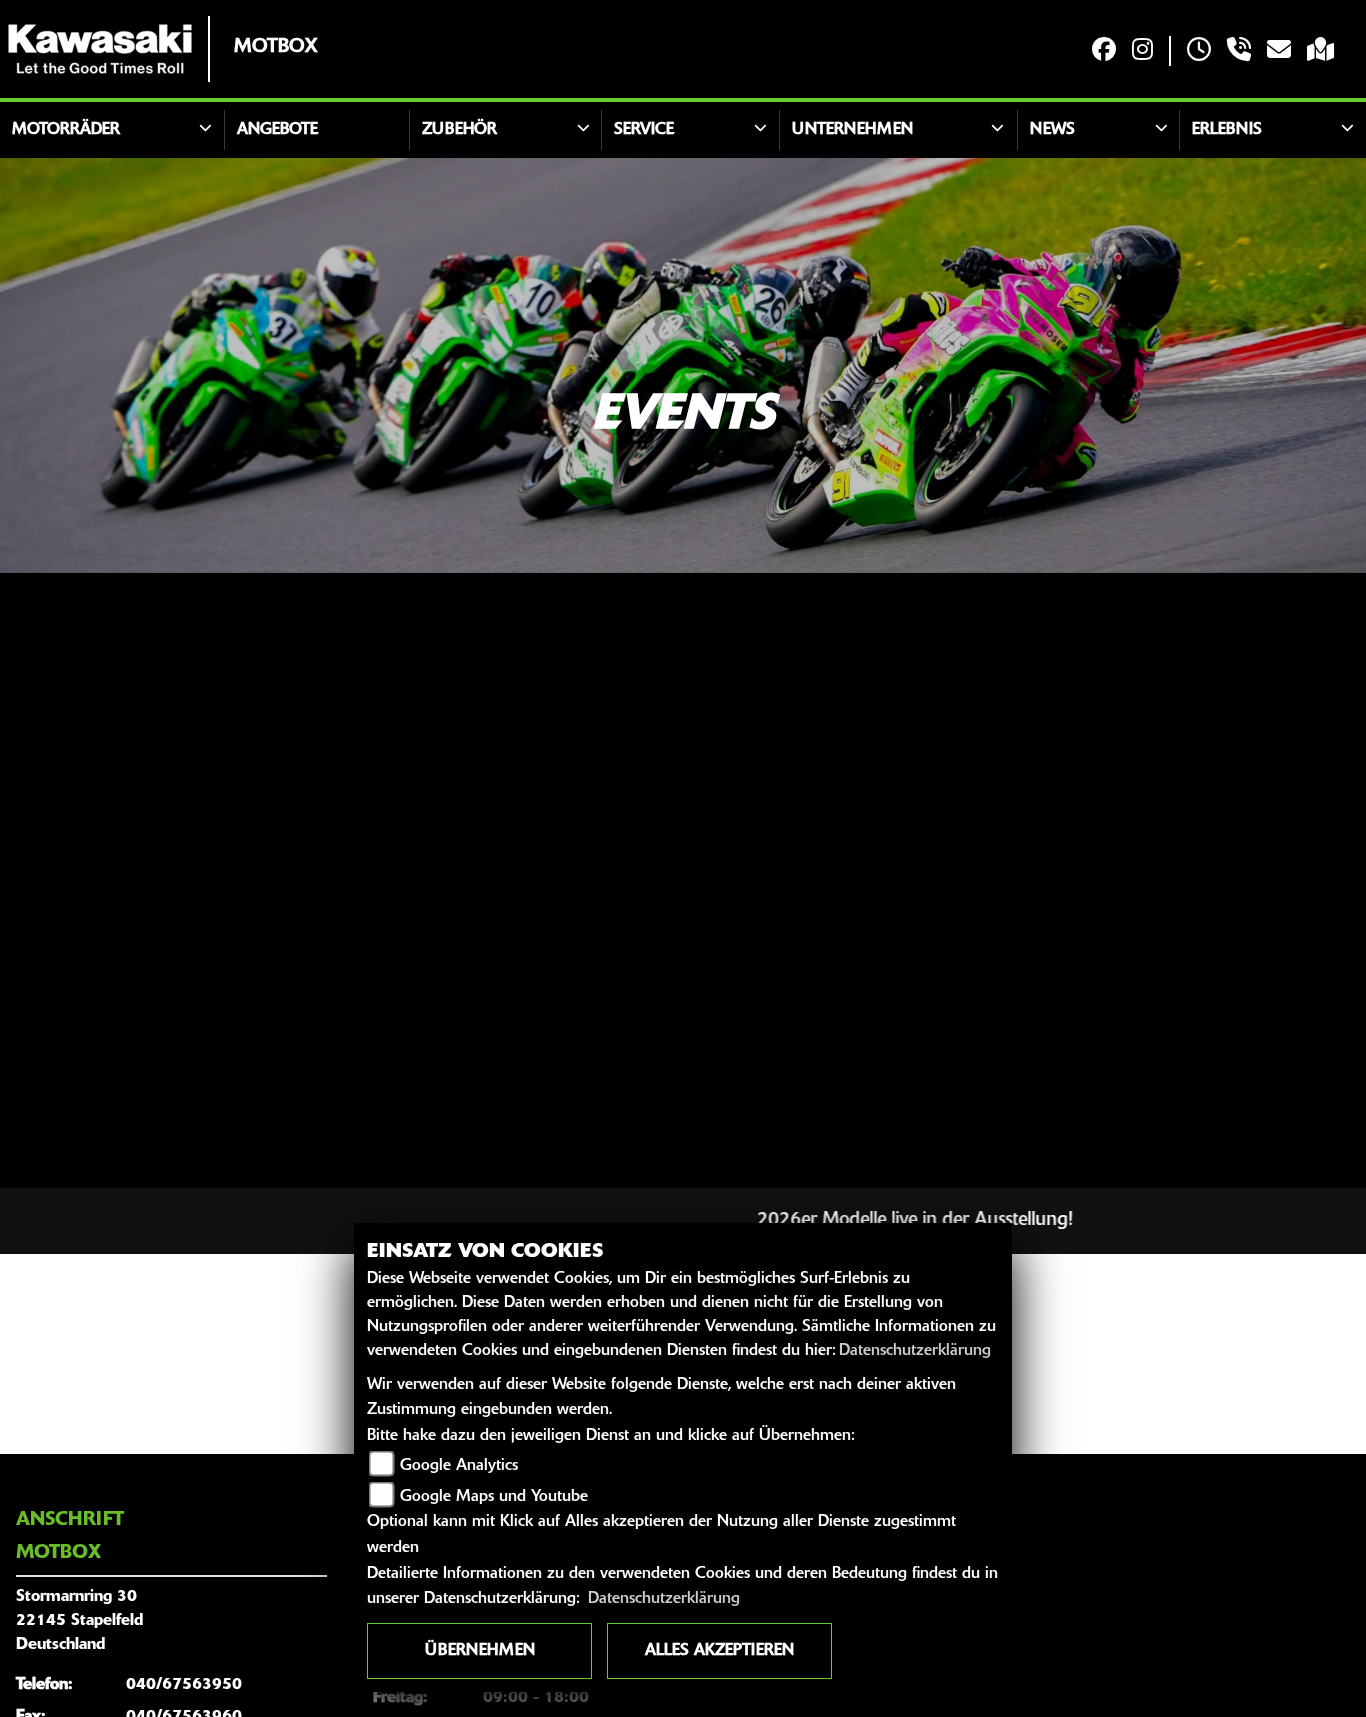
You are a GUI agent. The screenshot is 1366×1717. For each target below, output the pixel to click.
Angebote (277, 130)
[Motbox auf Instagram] (1142, 51)
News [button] (1052, 130)
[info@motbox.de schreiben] (1279, 51)
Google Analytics (459, 1466)
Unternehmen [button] (852, 130)
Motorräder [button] (66, 130)
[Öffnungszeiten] (1199, 51)
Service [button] (644, 130)
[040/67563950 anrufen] (1239, 51)
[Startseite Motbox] (100, 49)
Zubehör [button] (459, 130)
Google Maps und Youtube (494, 1497)
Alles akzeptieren (719, 1651)
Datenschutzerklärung (915, 1351)
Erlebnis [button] (1227, 130)
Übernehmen (480, 1651)
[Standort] (1320, 51)
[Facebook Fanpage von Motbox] (1104, 51)
